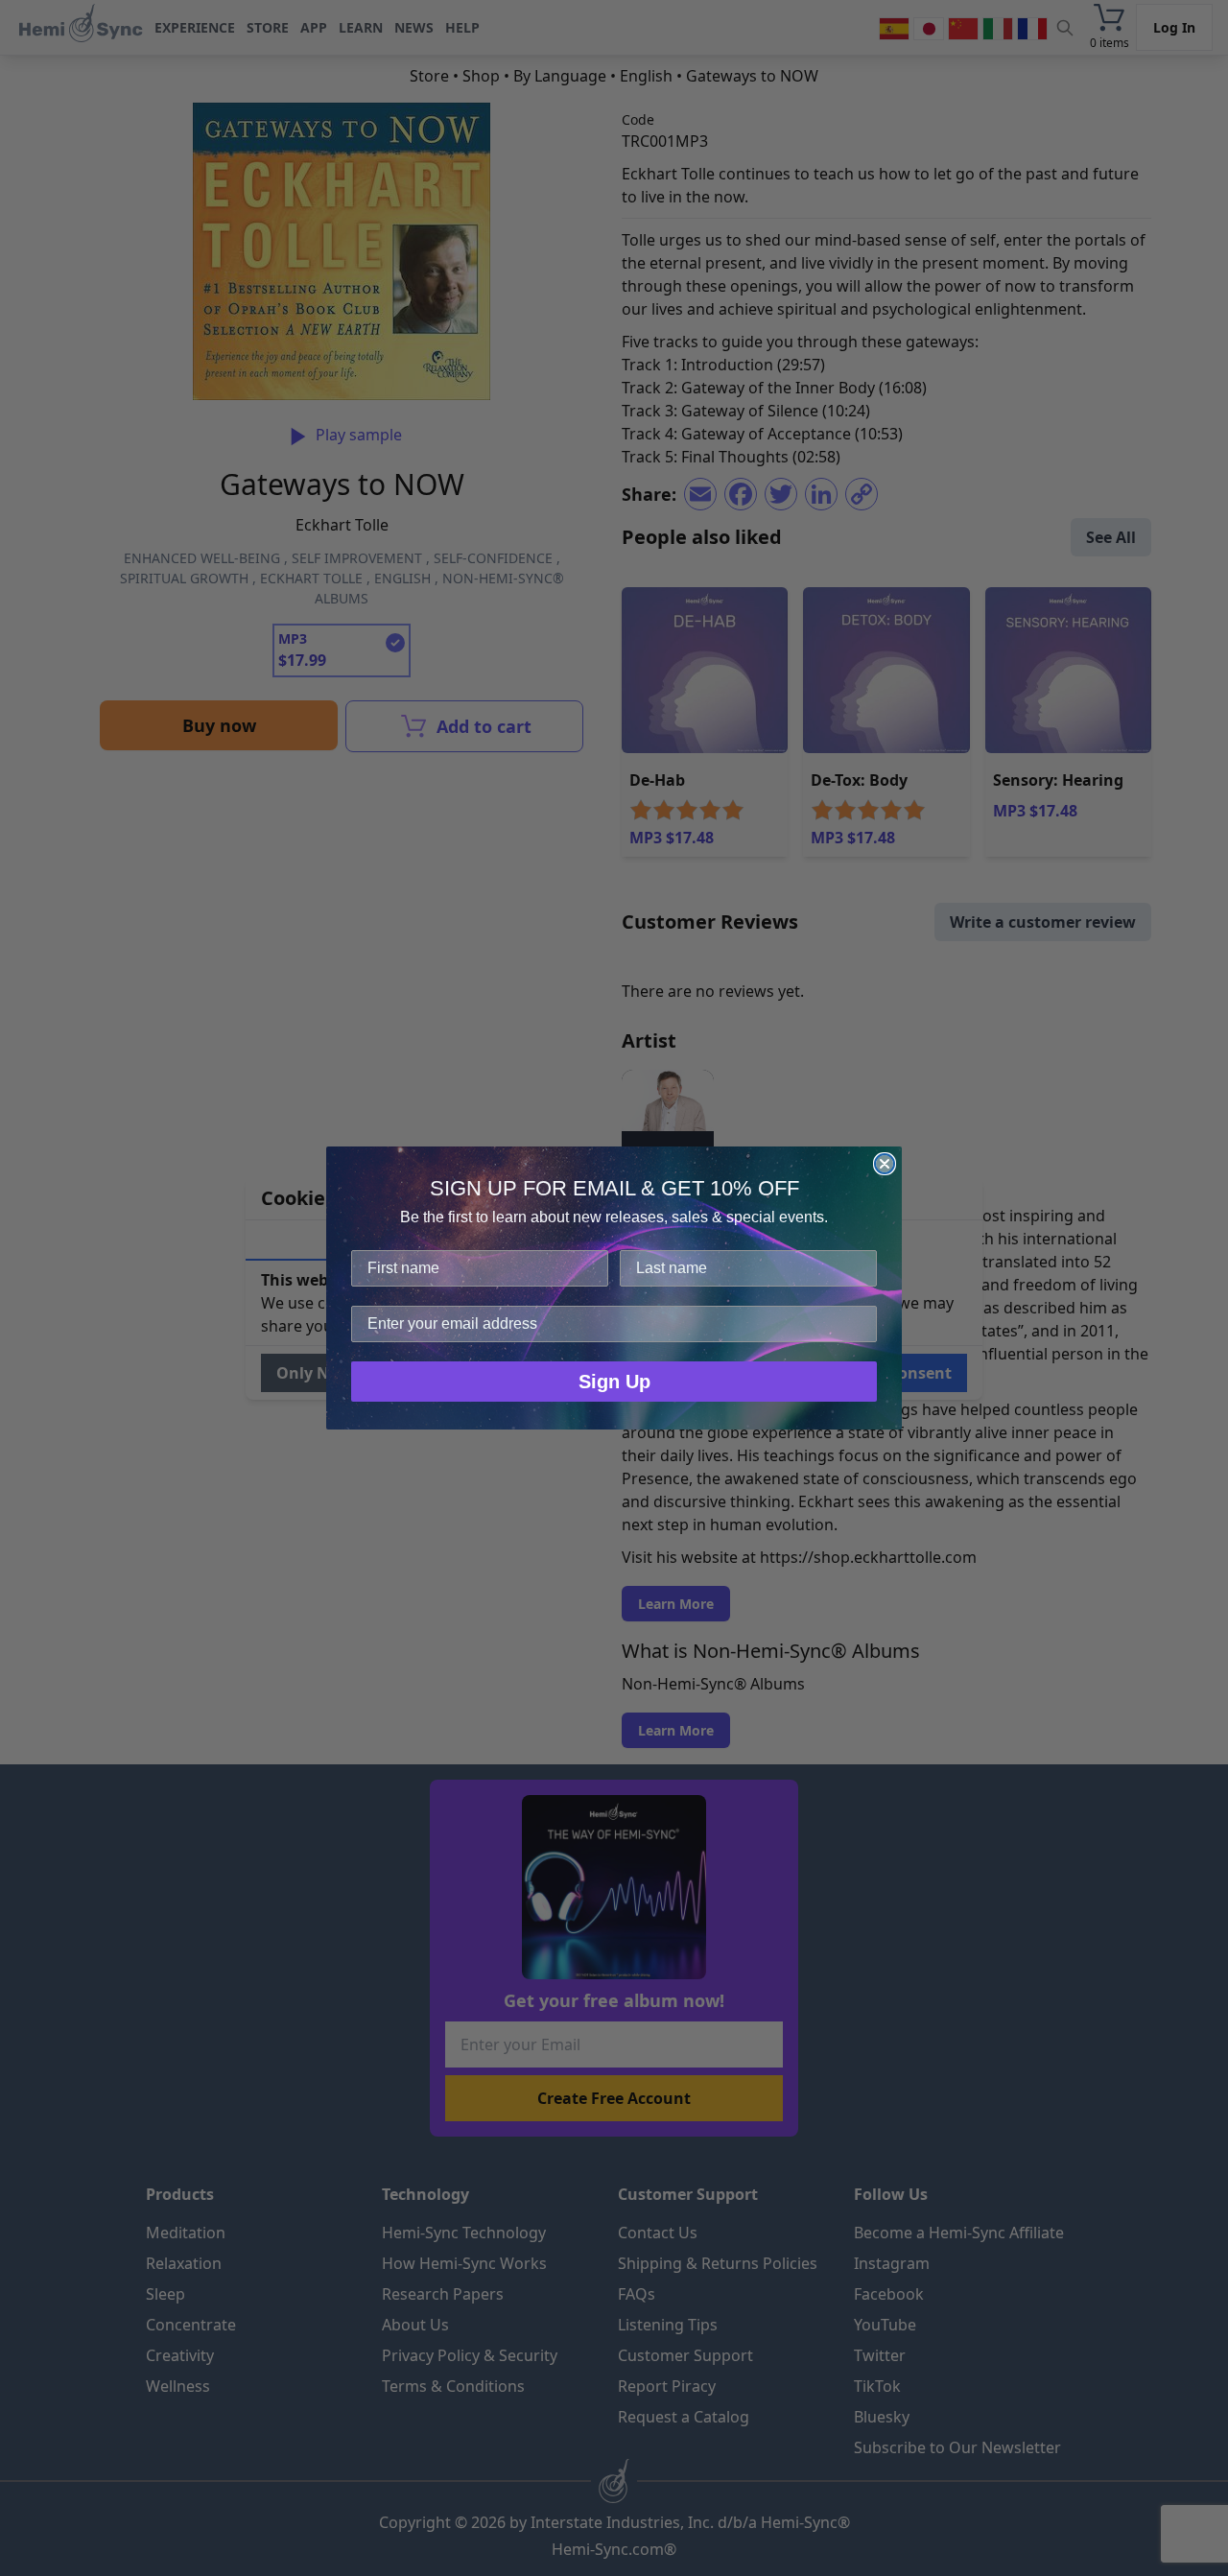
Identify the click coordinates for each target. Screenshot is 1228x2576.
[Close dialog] (885, 1164)
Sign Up (614, 1382)
